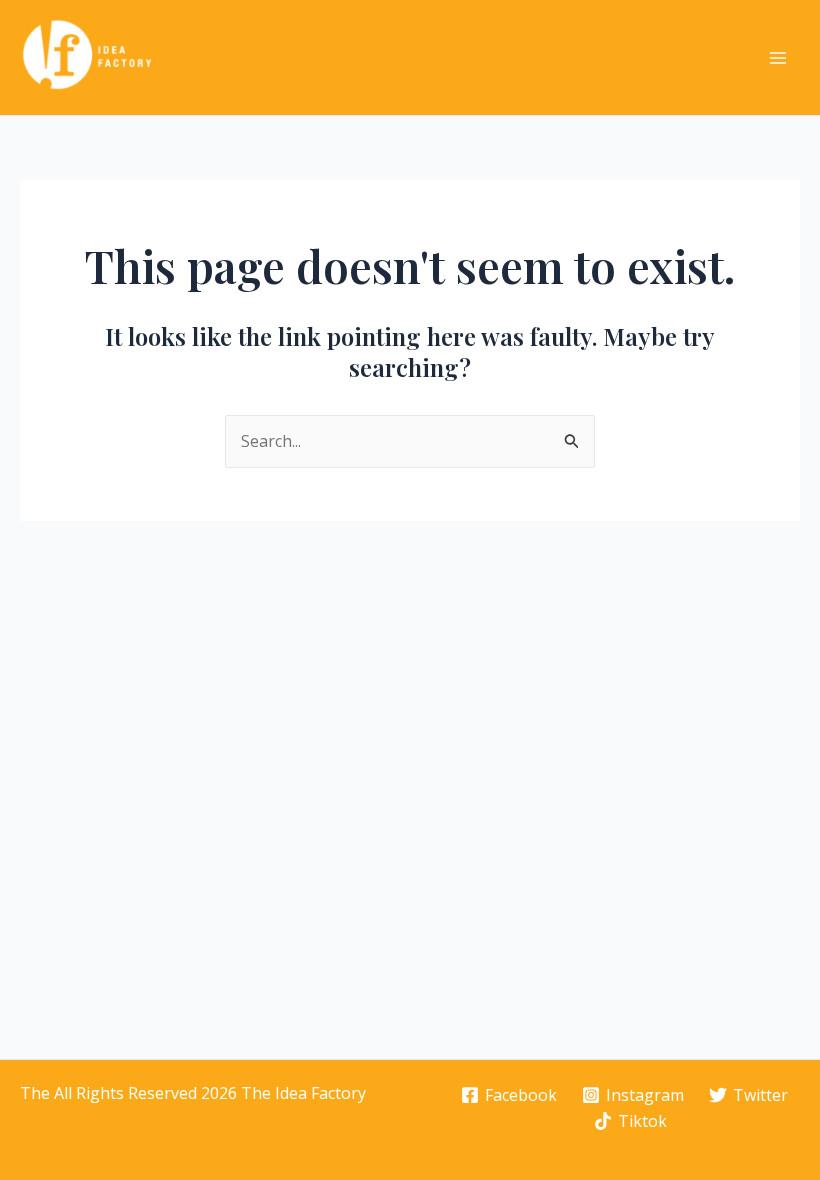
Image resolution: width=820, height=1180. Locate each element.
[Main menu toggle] (778, 58)
